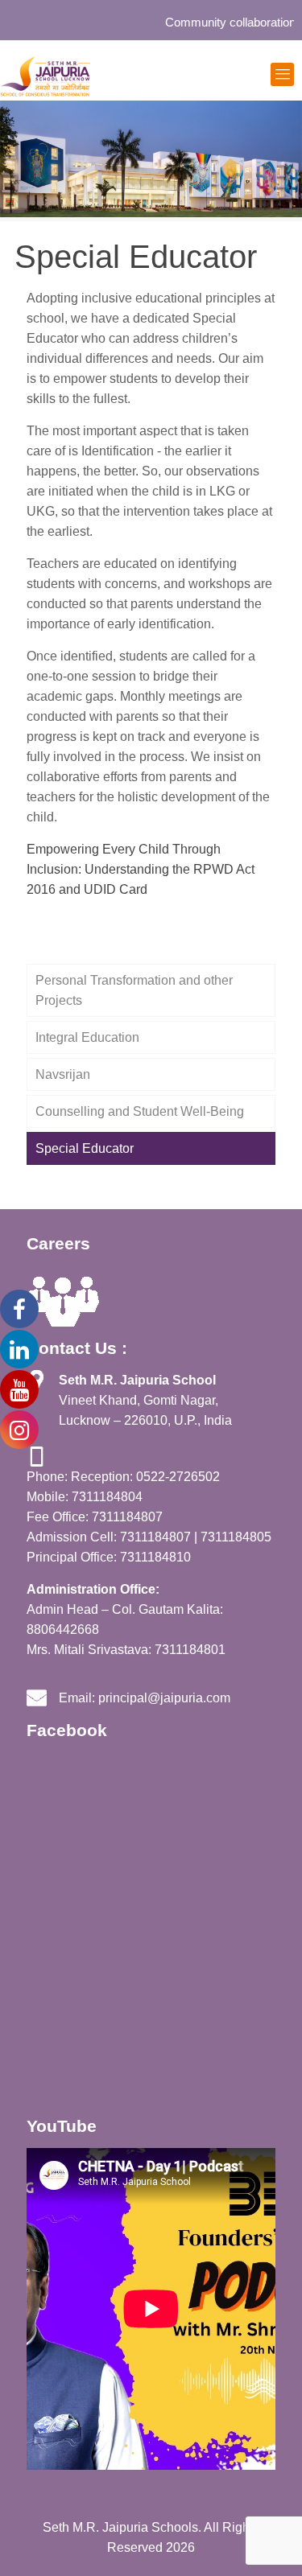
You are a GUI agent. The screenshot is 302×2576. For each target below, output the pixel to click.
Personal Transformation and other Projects (134, 990)
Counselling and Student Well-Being (140, 1111)
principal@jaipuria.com (164, 1698)
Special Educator (85, 1148)
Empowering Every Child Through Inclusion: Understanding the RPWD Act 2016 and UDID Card (141, 869)
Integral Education (87, 1037)
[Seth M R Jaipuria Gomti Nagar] (45, 76)
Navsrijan (63, 1074)
